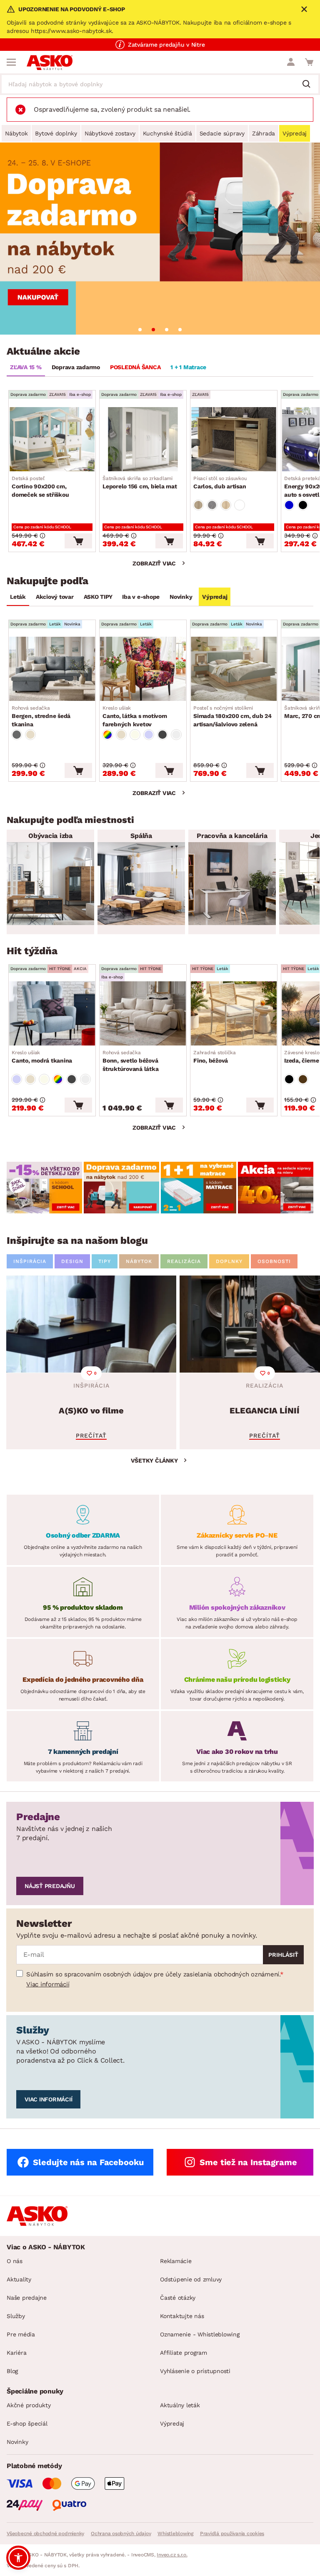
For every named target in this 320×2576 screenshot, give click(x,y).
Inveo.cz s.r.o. (172, 2555)
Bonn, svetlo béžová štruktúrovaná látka (130, 1061)
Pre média (21, 2334)
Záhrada (264, 133)
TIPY (105, 1261)
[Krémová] (135, 735)
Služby (16, 2316)
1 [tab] (140, 330)
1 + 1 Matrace (188, 367)
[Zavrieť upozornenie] (304, 9)
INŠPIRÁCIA (30, 1261)
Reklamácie (176, 2261)
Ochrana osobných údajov (121, 2533)
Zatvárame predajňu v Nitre (166, 45)
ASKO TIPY (98, 597)
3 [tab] (167, 330)
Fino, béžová (215, 1057)
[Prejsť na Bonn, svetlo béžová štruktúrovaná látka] (143, 1013)
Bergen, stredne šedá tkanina (41, 716)
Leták (18, 597)
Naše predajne (27, 2298)
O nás (15, 2261)
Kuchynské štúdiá (167, 133)
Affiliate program (184, 2353)
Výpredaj (295, 133)
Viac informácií (48, 1984)
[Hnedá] (303, 1079)
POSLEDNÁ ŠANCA (135, 367)
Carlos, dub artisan (220, 483)
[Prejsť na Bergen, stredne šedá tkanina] (52, 669)
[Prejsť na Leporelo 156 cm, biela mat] (143, 439)
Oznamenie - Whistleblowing (200, 2334)
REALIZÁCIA (184, 1261)
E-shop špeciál (27, 2423)
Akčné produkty (29, 2405)
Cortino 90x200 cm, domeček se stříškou (40, 487)
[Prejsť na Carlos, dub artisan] (234, 439)
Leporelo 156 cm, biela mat (140, 483)
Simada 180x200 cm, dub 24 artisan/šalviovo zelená (232, 716)
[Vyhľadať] (310, 85)
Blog (12, 2371)
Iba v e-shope (141, 597)
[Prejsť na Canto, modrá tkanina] (52, 1013)
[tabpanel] (160, 239)
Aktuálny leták (180, 2405)
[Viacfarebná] (107, 735)
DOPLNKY (229, 1261)
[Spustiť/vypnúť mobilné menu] (11, 62)
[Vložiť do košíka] (78, 541)
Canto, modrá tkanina (42, 1057)
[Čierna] (303, 505)
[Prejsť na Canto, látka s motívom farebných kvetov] (143, 669)
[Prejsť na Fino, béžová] (234, 1013)
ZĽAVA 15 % (26, 367)
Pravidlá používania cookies (232, 2533)
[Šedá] (17, 735)
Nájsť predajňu (50, 1886)
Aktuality (19, 2279)
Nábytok (16, 133)
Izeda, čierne (302, 1057)
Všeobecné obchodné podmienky (45, 2533)
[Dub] (198, 505)
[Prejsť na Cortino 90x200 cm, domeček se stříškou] (52, 439)
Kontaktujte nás (182, 2316)
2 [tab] (153, 330)
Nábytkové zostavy (110, 133)
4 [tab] (180, 330)
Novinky (181, 597)
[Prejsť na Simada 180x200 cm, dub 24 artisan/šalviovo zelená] (234, 669)
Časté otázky (178, 2298)
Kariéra (16, 2353)
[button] (18, 2558)
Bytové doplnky (56, 133)
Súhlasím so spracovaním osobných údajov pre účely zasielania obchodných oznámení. (153, 1974)
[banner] (44, 1188)
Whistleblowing (175, 2533)
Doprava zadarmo (76, 367)
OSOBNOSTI (274, 1261)
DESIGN (72, 1261)
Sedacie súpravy (222, 133)
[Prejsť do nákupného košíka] (309, 62)
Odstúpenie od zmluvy (191, 2279)
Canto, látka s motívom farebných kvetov (135, 716)
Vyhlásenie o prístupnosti (195, 2371)
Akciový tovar (55, 597)
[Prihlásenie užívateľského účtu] (291, 62)
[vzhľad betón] (212, 505)
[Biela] (240, 505)
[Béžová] (30, 735)
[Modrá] (289, 505)
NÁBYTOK (139, 1261)
